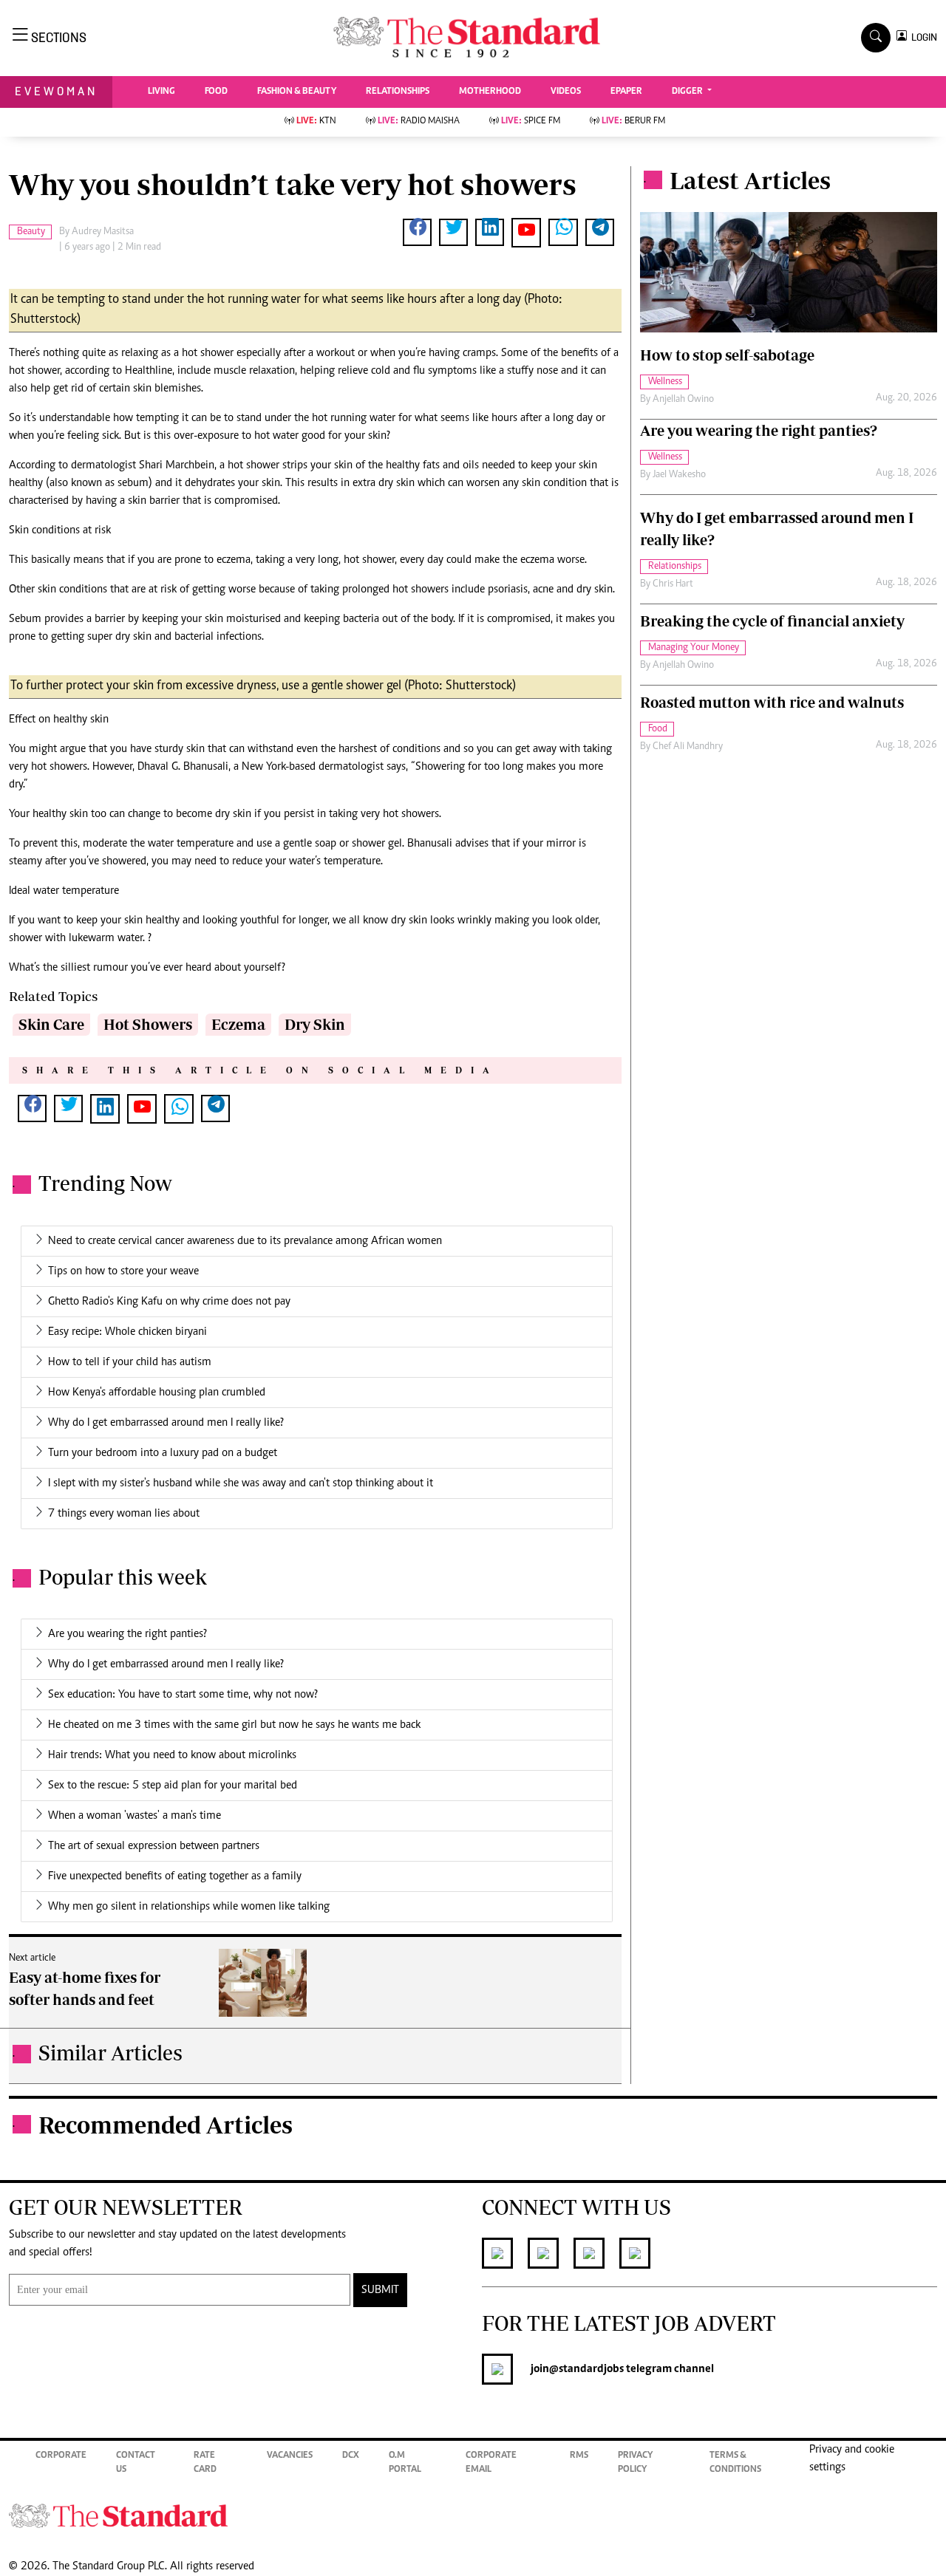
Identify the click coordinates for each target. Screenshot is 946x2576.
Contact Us (136, 2463)
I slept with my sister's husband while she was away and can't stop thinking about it (241, 1483)
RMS (579, 2456)
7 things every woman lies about (124, 1514)
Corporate (61, 2456)
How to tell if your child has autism (130, 1362)
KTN (316, 122)
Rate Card (205, 2463)
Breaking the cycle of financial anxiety (772, 621)
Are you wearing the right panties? (127, 1634)
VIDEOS (566, 92)
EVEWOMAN (56, 91)
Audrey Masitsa (103, 232)
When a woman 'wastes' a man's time (135, 1816)
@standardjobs (586, 2369)
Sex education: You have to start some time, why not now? (183, 1695)
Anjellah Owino (683, 400)
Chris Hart (673, 584)
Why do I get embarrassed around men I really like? (166, 1423)
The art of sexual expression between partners (154, 1846)
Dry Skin (315, 1024)
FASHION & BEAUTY (297, 92)
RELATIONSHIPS (398, 92)
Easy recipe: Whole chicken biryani (127, 1332)
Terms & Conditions (735, 2463)
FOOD (216, 92)
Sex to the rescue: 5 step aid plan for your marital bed (173, 1786)
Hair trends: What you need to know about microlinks (172, 1755)
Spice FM (531, 122)
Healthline (149, 371)
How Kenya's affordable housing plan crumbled (157, 1393)
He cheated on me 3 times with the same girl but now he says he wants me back (234, 1725)
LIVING (161, 92)
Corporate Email (491, 2463)
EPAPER (626, 92)
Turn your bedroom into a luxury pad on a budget (163, 1453)
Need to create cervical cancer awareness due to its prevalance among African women (245, 1241)
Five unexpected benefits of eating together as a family (175, 1876)
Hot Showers (148, 1024)
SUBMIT (380, 2290)
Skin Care (51, 1024)
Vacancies (290, 2456)
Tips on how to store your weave (123, 1271)
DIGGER (688, 92)
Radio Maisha (419, 122)
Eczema (238, 1024)
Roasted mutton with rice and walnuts (772, 702)
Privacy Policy (635, 2463)
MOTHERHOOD (490, 92)
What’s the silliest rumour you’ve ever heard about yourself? (147, 968)
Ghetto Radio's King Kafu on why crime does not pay (169, 1302)
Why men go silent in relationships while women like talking (189, 1907)
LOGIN (922, 37)
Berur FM (633, 122)
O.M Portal (405, 2463)
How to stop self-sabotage (727, 355)
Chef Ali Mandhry (688, 747)
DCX (351, 2456)
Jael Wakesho (679, 475)
